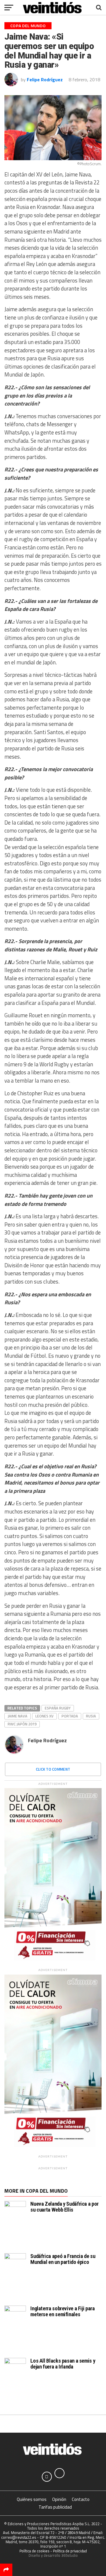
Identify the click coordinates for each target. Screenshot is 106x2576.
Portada (70, 1716)
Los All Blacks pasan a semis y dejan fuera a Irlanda (63, 2364)
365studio (69, 2555)
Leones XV (44, 1716)
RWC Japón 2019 (22, 1724)
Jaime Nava (18, 1716)
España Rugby (58, 1708)
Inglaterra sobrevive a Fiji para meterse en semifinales (62, 2311)
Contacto (81, 2499)
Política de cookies (34, 2551)
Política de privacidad (70, 2551)
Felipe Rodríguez (45, 80)
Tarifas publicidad (55, 2507)
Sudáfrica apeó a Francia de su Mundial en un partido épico (63, 2259)
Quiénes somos (32, 2499)
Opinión (59, 2499)
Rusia (91, 1716)
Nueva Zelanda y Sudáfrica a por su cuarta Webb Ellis (64, 2207)
